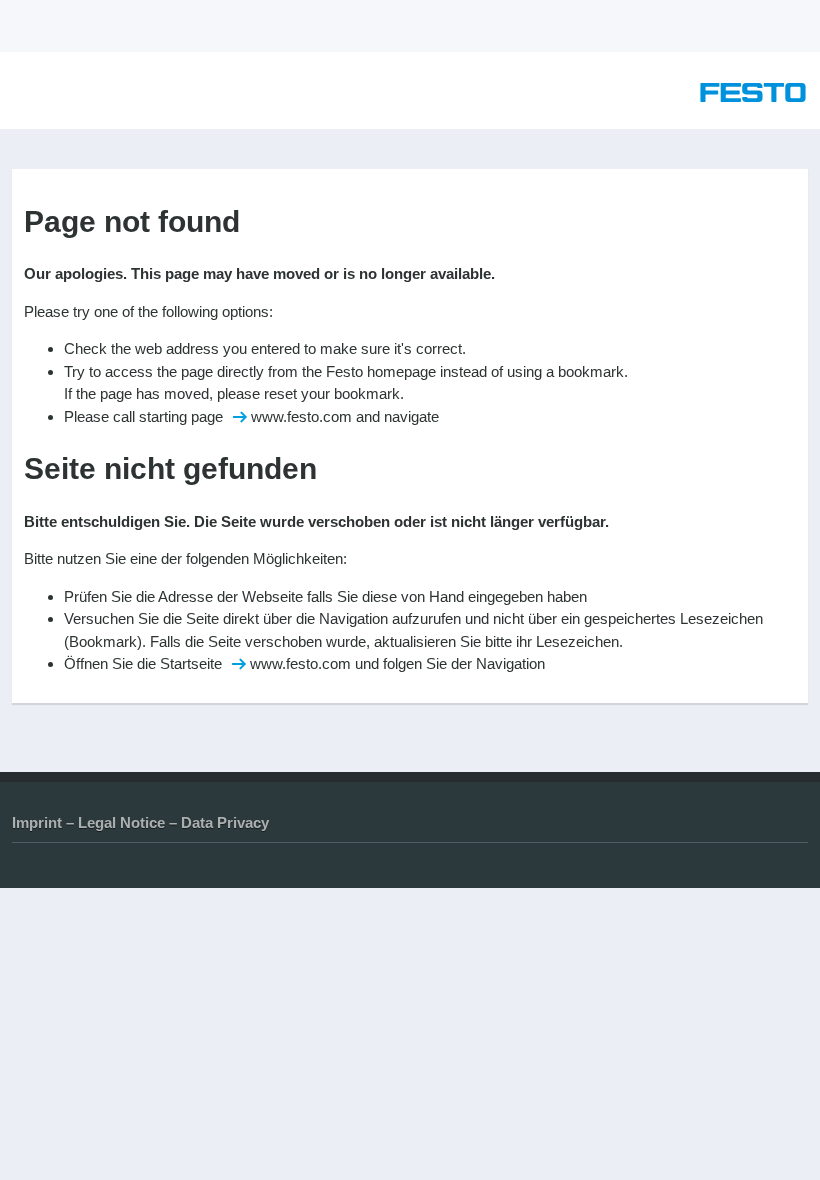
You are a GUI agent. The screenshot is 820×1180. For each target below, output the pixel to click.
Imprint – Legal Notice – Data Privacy (140, 822)
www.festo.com (301, 416)
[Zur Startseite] (753, 96)
